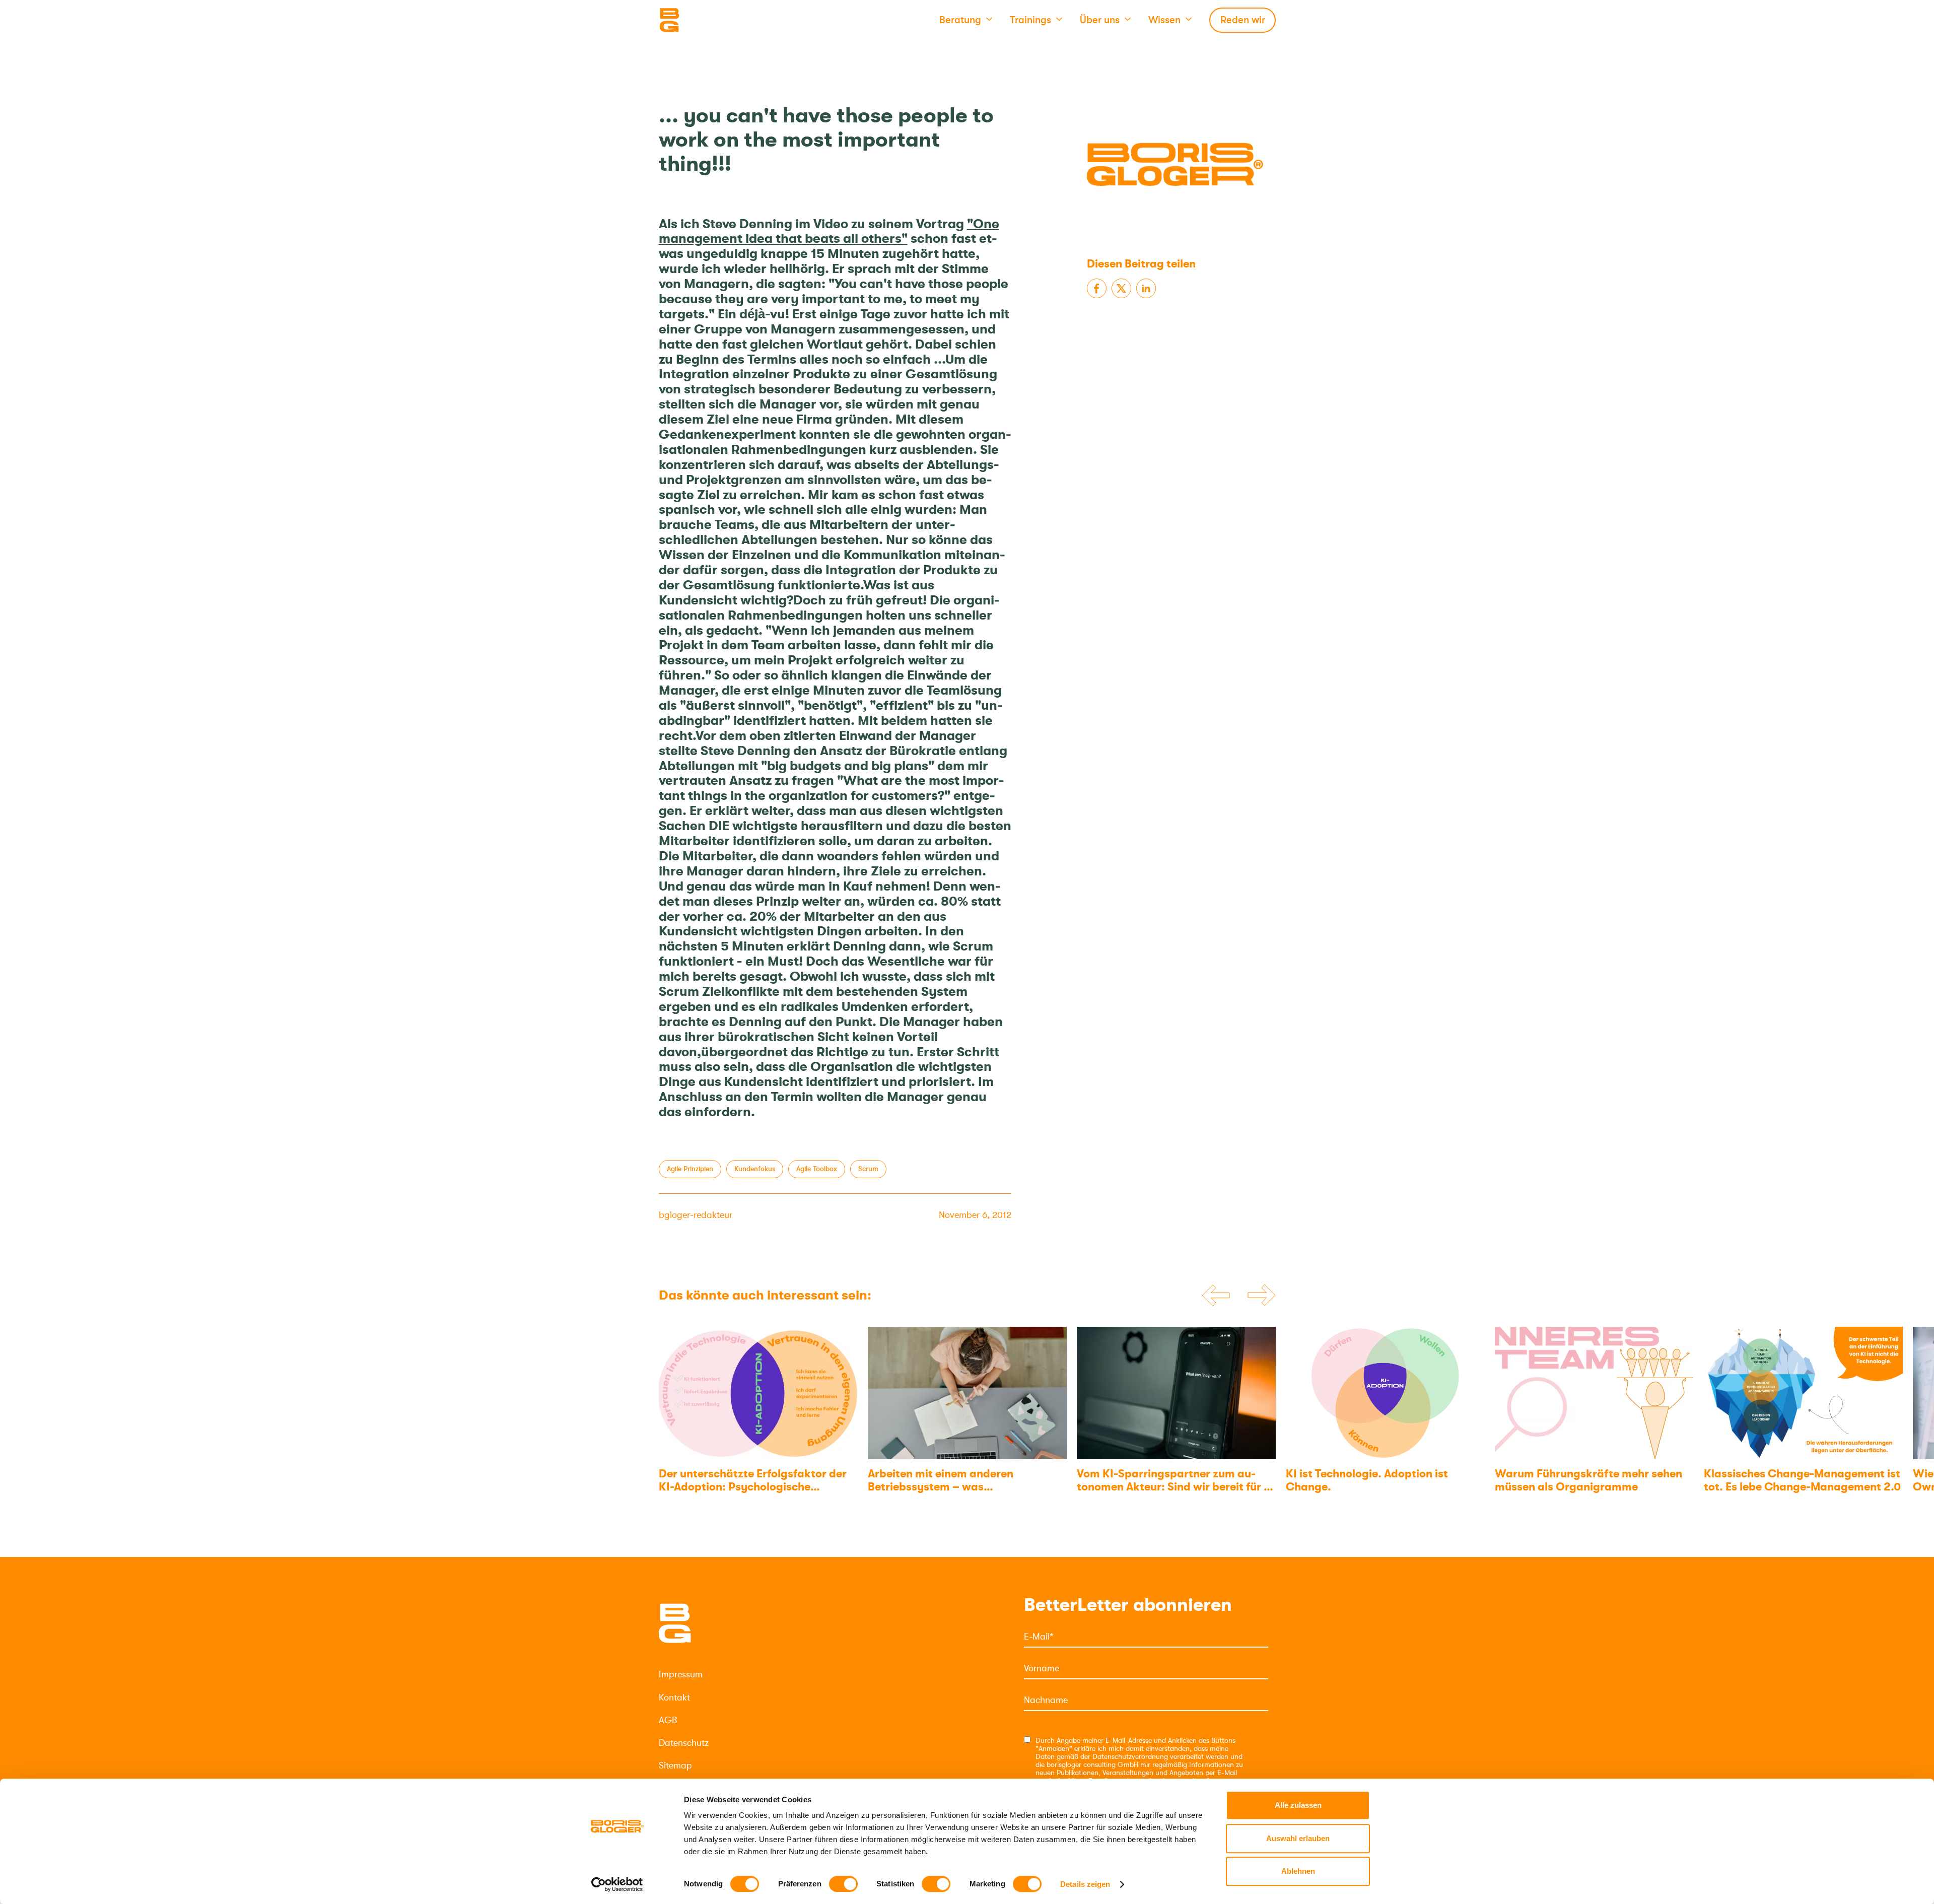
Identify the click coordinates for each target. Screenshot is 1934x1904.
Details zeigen (1085, 1884)
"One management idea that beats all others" (829, 231)
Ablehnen (1298, 1871)
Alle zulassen (1298, 1805)
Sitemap (675, 1765)
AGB (668, 1720)
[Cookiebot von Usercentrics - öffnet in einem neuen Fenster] (617, 1884)
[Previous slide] (1216, 1296)
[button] (966, 20)
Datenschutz (684, 1743)
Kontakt (674, 1697)
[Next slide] (1262, 1296)
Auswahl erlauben (1298, 1838)
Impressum (681, 1674)
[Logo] (709, 20)
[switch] (843, 1884)
